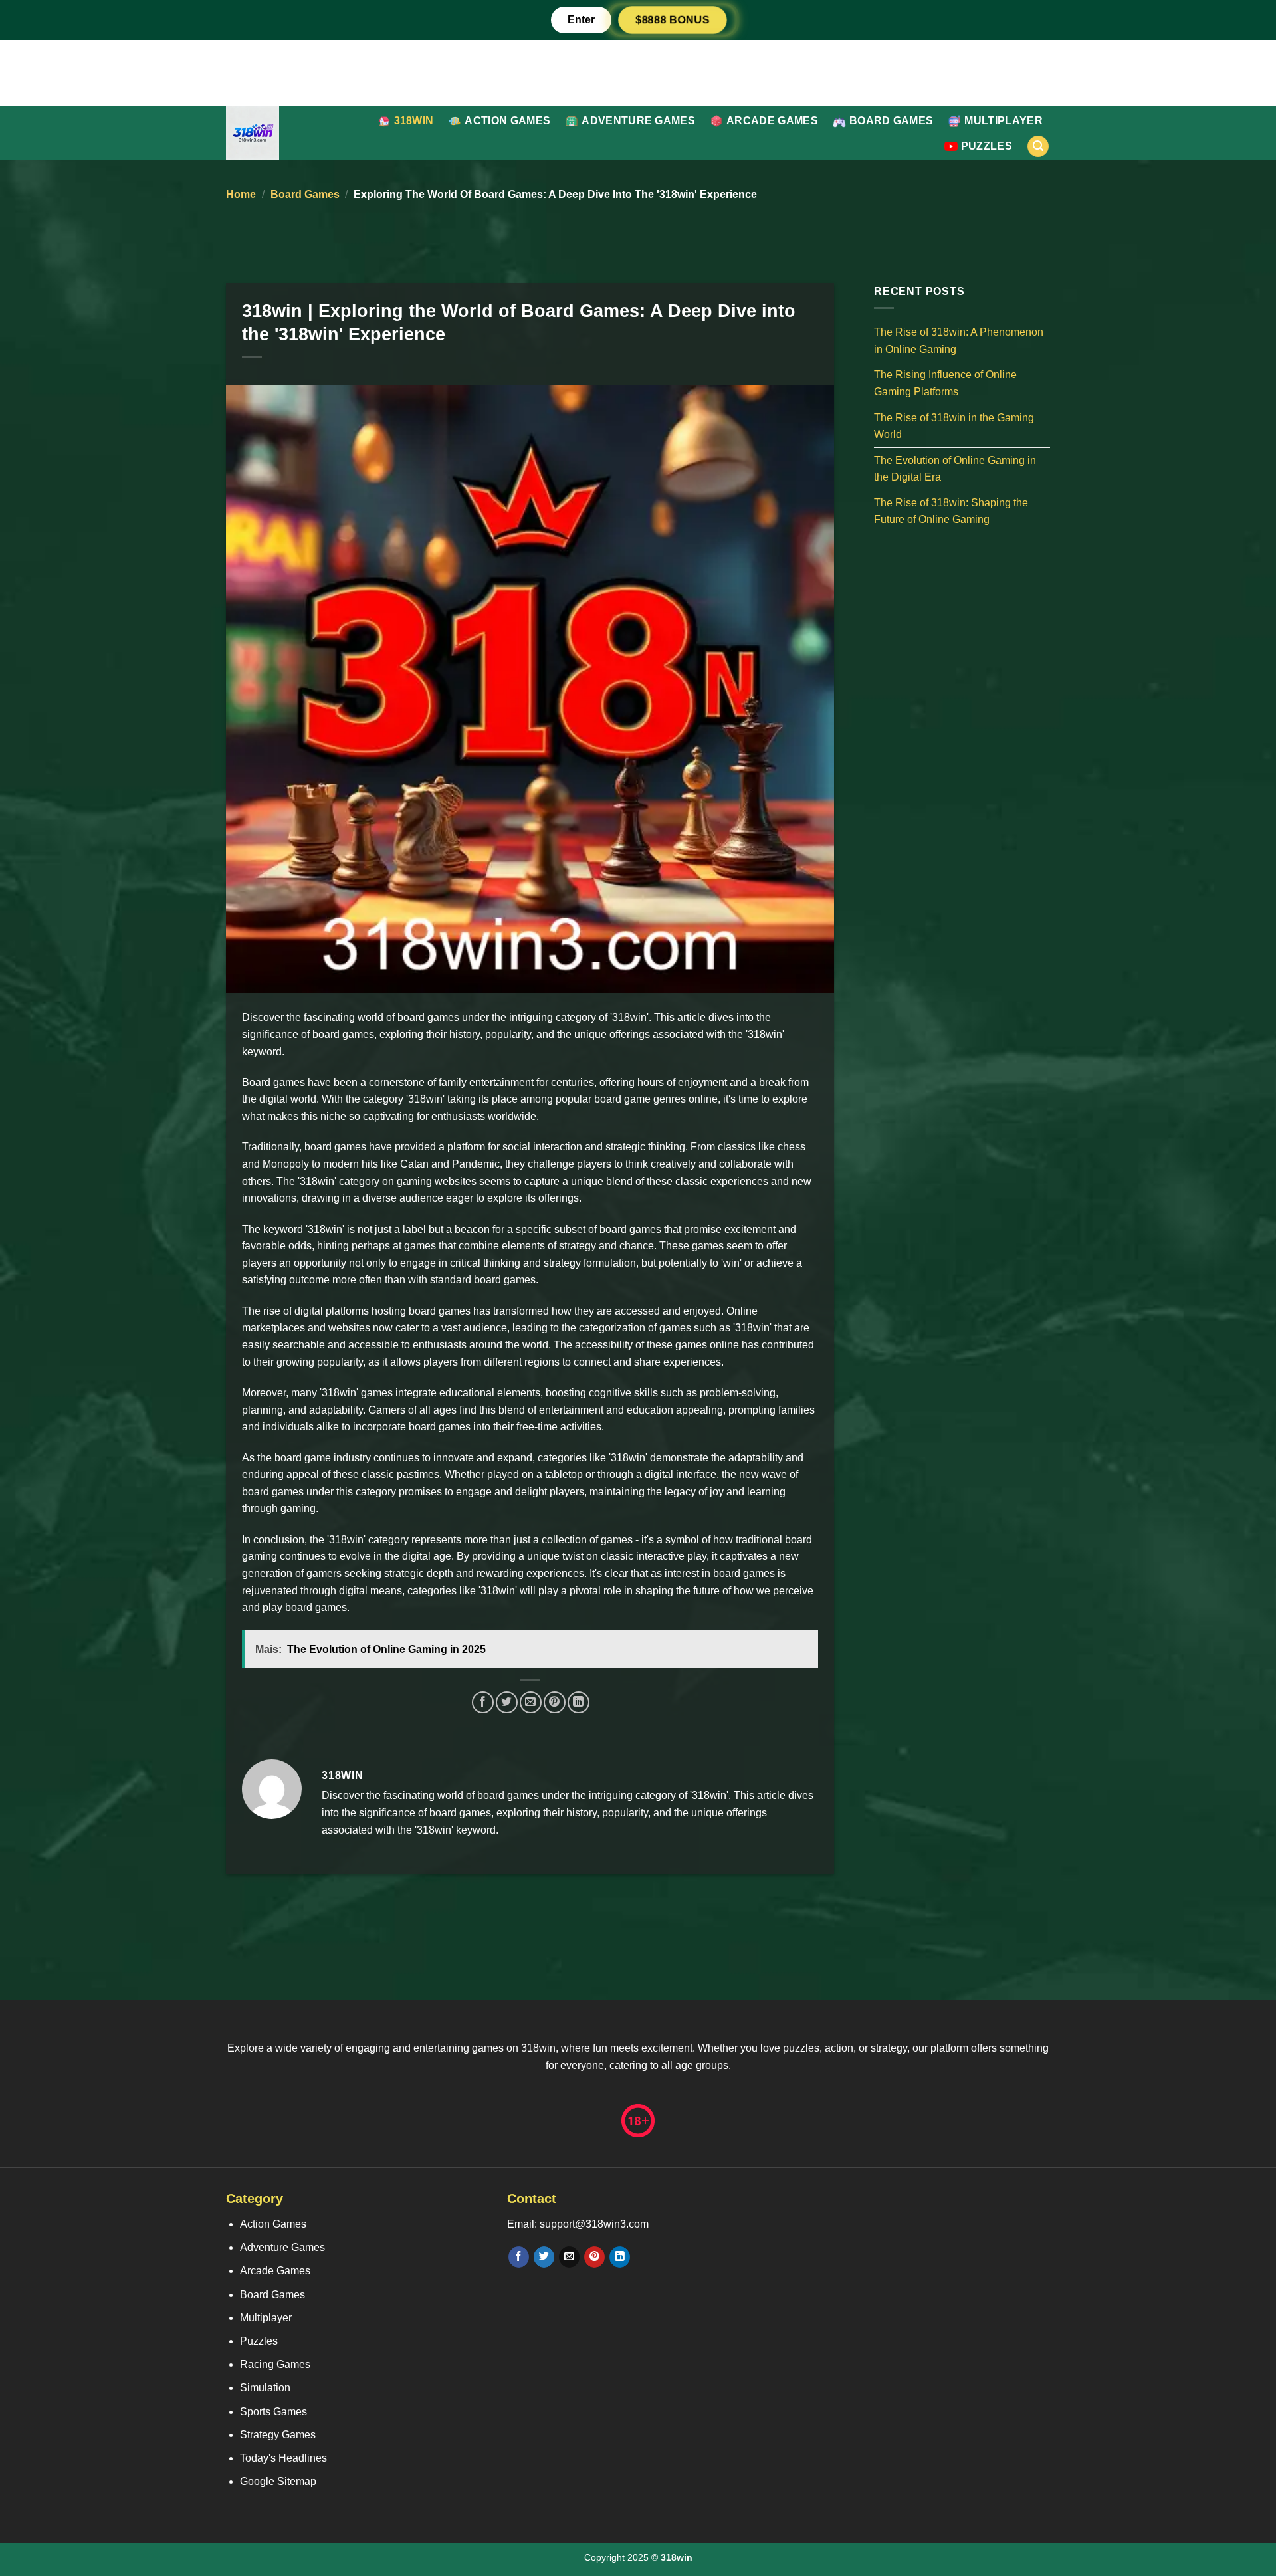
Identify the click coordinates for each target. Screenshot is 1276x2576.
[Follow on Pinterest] (594, 2257)
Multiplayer (1004, 121)
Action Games (507, 121)
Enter (581, 20)
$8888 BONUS (672, 20)
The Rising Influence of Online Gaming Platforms (945, 383)
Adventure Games (638, 121)
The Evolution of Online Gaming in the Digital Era (955, 468)
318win (414, 121)
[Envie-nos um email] (569, 2257)
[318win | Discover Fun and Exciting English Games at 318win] (286, 133)
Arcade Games (772, 121)
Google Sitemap (278, 2481)
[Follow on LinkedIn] (620, 2257)
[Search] (1038, 147)
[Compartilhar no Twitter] (507, 1702)
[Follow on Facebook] (519, 2257)
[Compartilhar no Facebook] (483, 1702)
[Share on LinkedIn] (579, 1702)
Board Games (892, 121)
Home (241, 194)
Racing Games (275, 2364)
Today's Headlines (283, 2458)
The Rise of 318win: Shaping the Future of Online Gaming (951, 511)
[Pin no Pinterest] (555, 1702)
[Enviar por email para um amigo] (531, 1702)
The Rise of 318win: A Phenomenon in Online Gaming (959, 341)
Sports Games (273, 2412)
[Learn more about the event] (638, 72)
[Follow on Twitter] (544, 2257)
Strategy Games (278, 2435)
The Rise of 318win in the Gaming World (954, 426)
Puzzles (987, 146)
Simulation (265, 2388)
